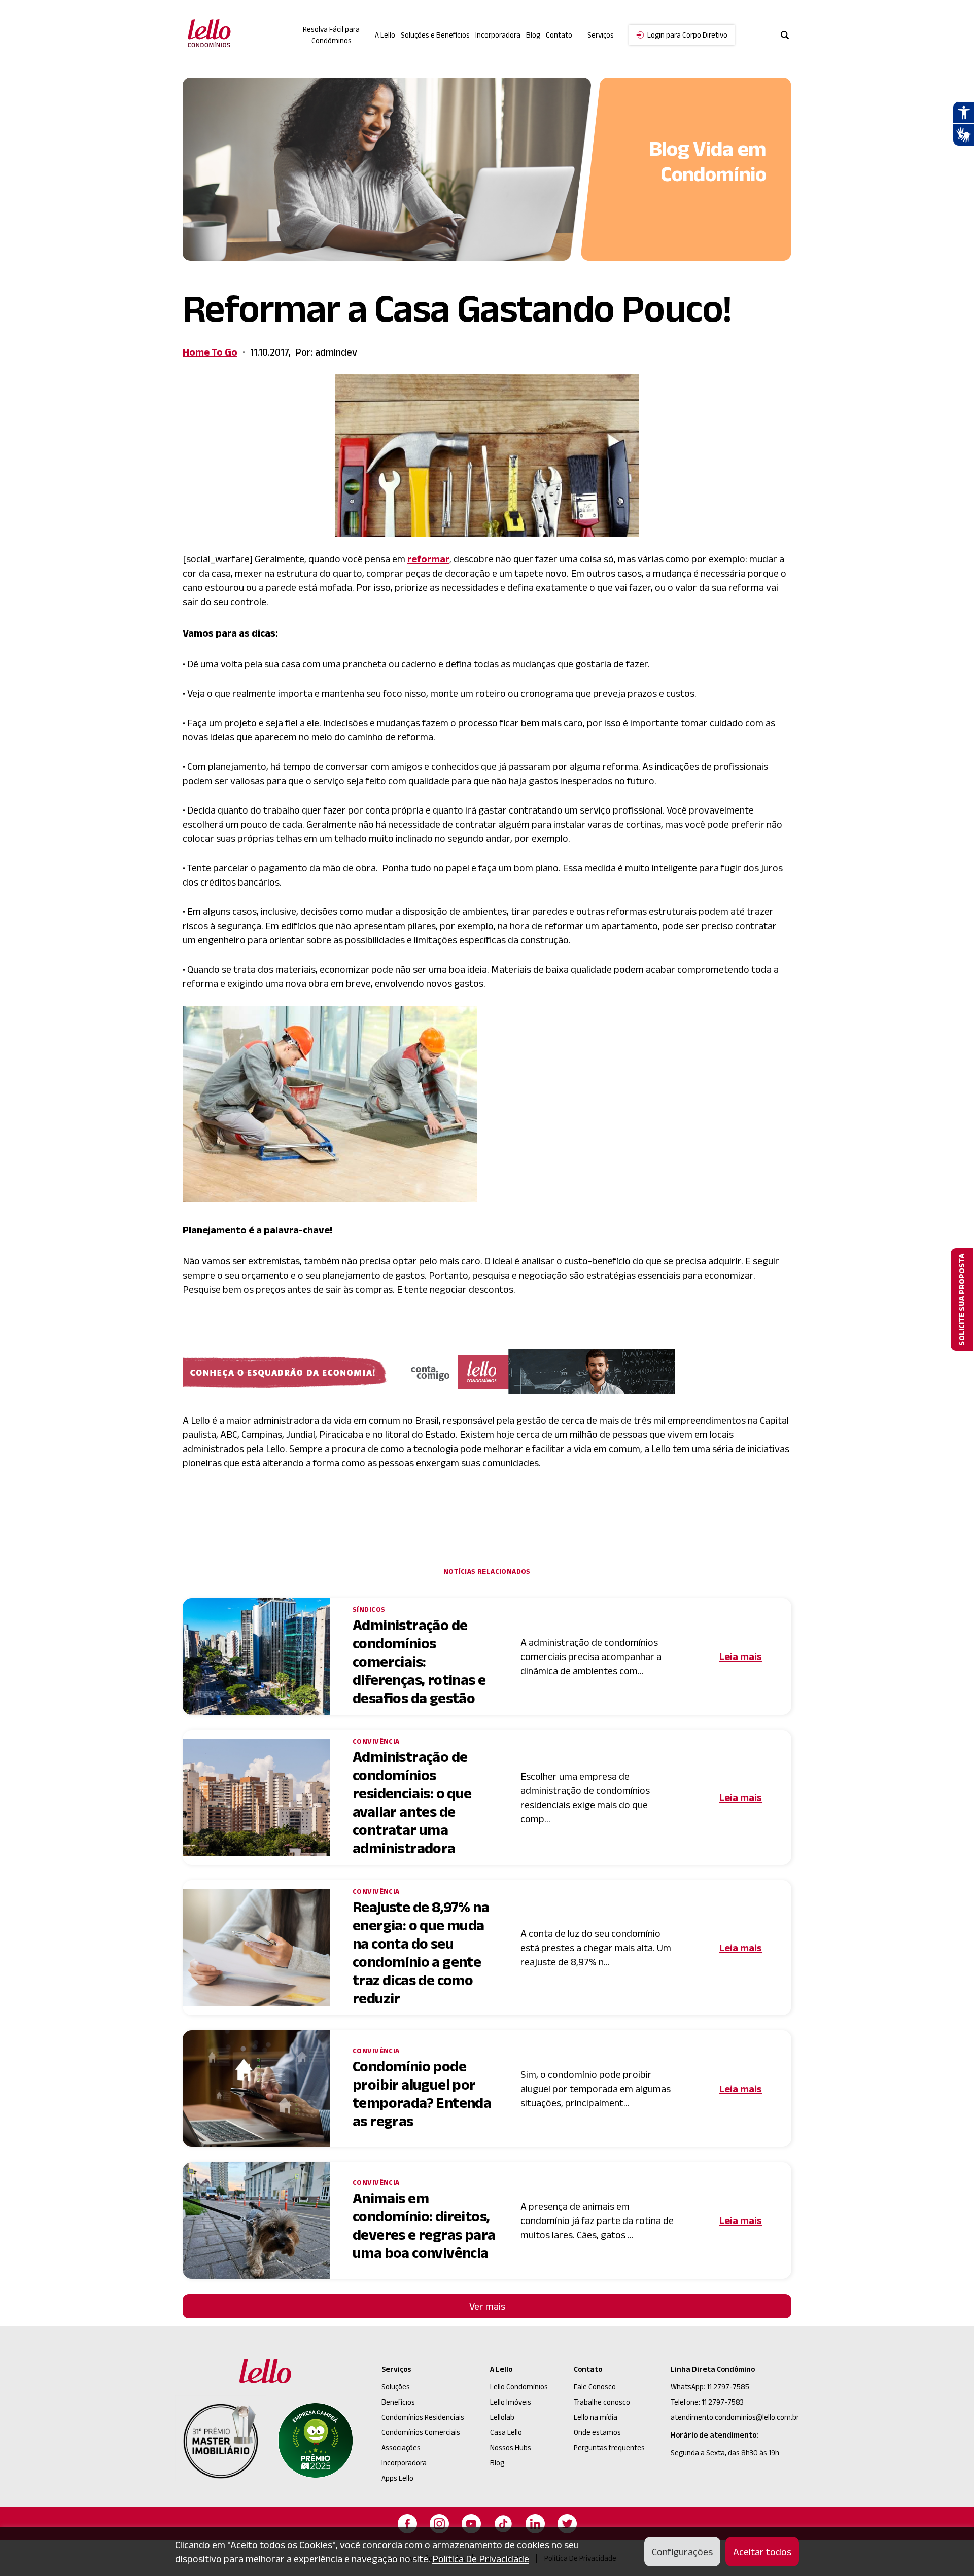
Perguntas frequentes (609, 2447)
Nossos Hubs (511, 2447)
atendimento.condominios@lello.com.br (735, 2417)
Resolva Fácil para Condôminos (331, 35)
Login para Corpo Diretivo (687, 35)
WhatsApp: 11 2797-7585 (710, 2387)
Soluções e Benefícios (435, 35)
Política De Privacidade (481, 2559)
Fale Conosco (595, 2387)
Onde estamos (597, 2432)
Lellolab (502, 2417)
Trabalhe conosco (602, 2402)
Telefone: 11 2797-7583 (707, 2402)
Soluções (396, 2387)
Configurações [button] (682, 2552)
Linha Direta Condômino (713, 2369)
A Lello (385, 35)
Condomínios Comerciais (421, 2432)
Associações (401, 2447)
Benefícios (398, 2402)
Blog (533, 35)
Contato (559, 35)
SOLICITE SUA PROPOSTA (962, 1299)
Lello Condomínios (519, 2387)
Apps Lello (397, 2478)
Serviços (396, 2369)
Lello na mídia (596, 2417)
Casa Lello (506, 2432)
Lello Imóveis (511, 2402)
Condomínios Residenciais (423, 2417)
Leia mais (741, 1656)
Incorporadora (498, 35)
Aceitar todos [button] (762, 2552)
